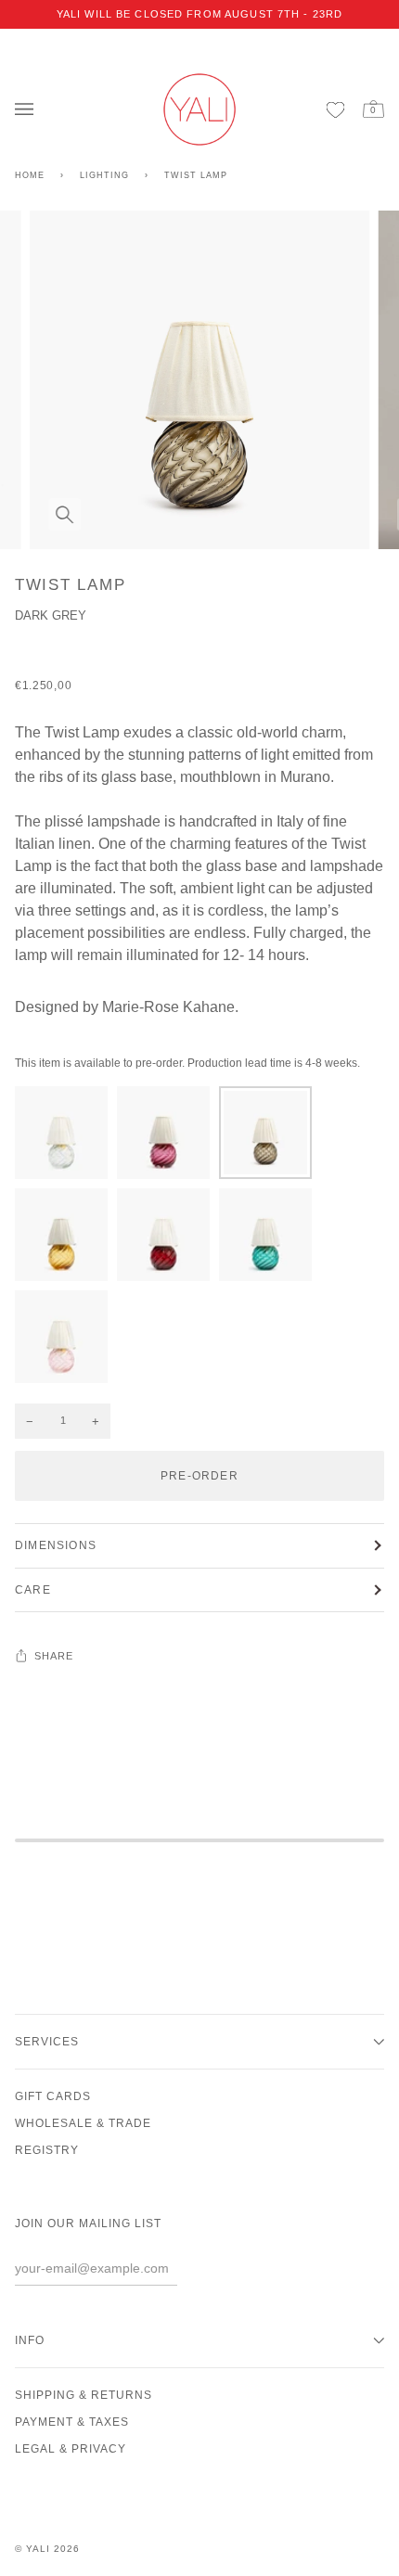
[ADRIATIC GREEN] (270, 1239)
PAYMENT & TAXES (72, 2422)
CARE (33, 1590)
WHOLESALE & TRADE (83, 2123)
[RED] (168, 1239)
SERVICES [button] (47, 2042)
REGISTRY (47, 2150)
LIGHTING (104, 175)
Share (54, 1656)
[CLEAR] (66, 1137)
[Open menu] (29, 110)
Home (30, 175)
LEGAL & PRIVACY (71, 2449)
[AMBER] (66, 1239)
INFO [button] (30, 2340)
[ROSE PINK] (61, 1341)
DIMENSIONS (56, 1545)
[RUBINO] (168, 1137)
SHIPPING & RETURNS (84, 2395)
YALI (38, 2549)
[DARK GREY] (270, 1137)
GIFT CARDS (53, 2096)
